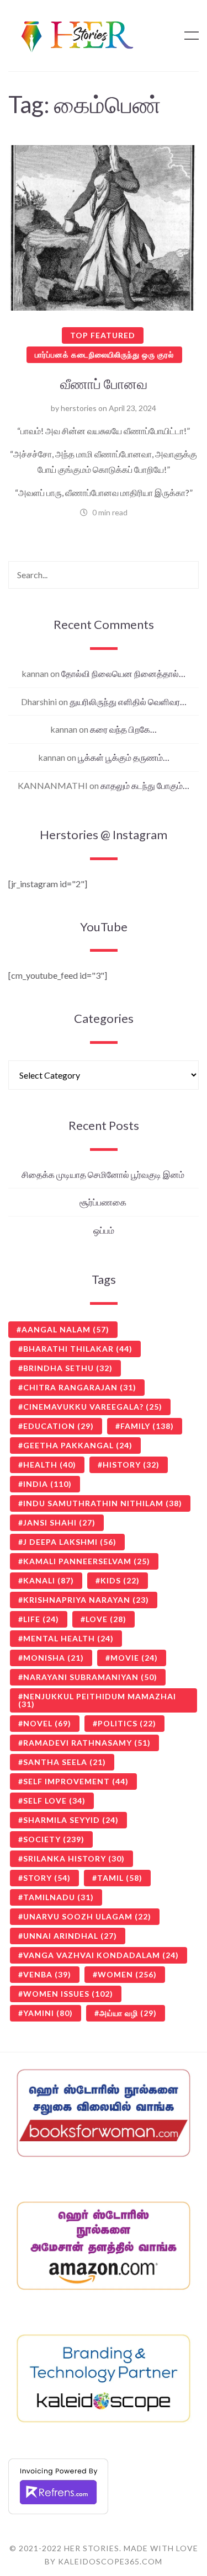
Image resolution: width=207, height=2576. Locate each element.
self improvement (76, 1781)
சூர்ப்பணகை (104, 1202)
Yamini (48, 2013)
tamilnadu (59, 1897)
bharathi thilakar (78, 1349)
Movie (134, 1658)
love (106, 1619)
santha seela (65, 1762)
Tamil (120, 1878)
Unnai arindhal (70, 1936)
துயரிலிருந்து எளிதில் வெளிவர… (128, 702)
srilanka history (74, 1858)
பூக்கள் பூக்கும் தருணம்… (124, 757)
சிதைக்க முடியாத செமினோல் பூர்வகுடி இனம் (104, 1174)
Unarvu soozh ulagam (87, 1916)
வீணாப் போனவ (104, 383)
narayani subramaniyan (90, 1677)
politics (127, 1723)
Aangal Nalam (65, 1329)
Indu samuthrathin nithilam (103, 1503)
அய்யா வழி (128, 2013)
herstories (79, 408)
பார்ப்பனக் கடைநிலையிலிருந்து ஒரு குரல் (104, 354)
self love (54, 1801)
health (50, 1465)
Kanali (49, 1580)
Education (59, 1426)
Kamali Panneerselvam (87, 1561)
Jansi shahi (59, 1522)
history (131, 1465)
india (47, 1484)
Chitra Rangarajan (80, 1387)
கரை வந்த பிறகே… (123, 729)
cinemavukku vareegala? (93, 1407)
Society (54, 1839)
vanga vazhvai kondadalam (101, 1955)
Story (47, 1878)
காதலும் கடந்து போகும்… (145, 785)
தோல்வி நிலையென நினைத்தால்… (123, 673)
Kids (120, 1580)
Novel (47, 1723)
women (127, 1974)
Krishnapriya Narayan (86, 1600)
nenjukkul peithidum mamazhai (97, 1700)
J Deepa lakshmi (70, 1542)
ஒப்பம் (104, 1230)
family (147, 1426)
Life (41, 1619)
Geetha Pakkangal (78, 1445)
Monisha (54, 1658)
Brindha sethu (68, 1368)
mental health (68, 1638)
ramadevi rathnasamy (87, 1743)
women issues (68, 1994)
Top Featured (103, 335)
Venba (47, 1974)
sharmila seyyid (71, 1820)
